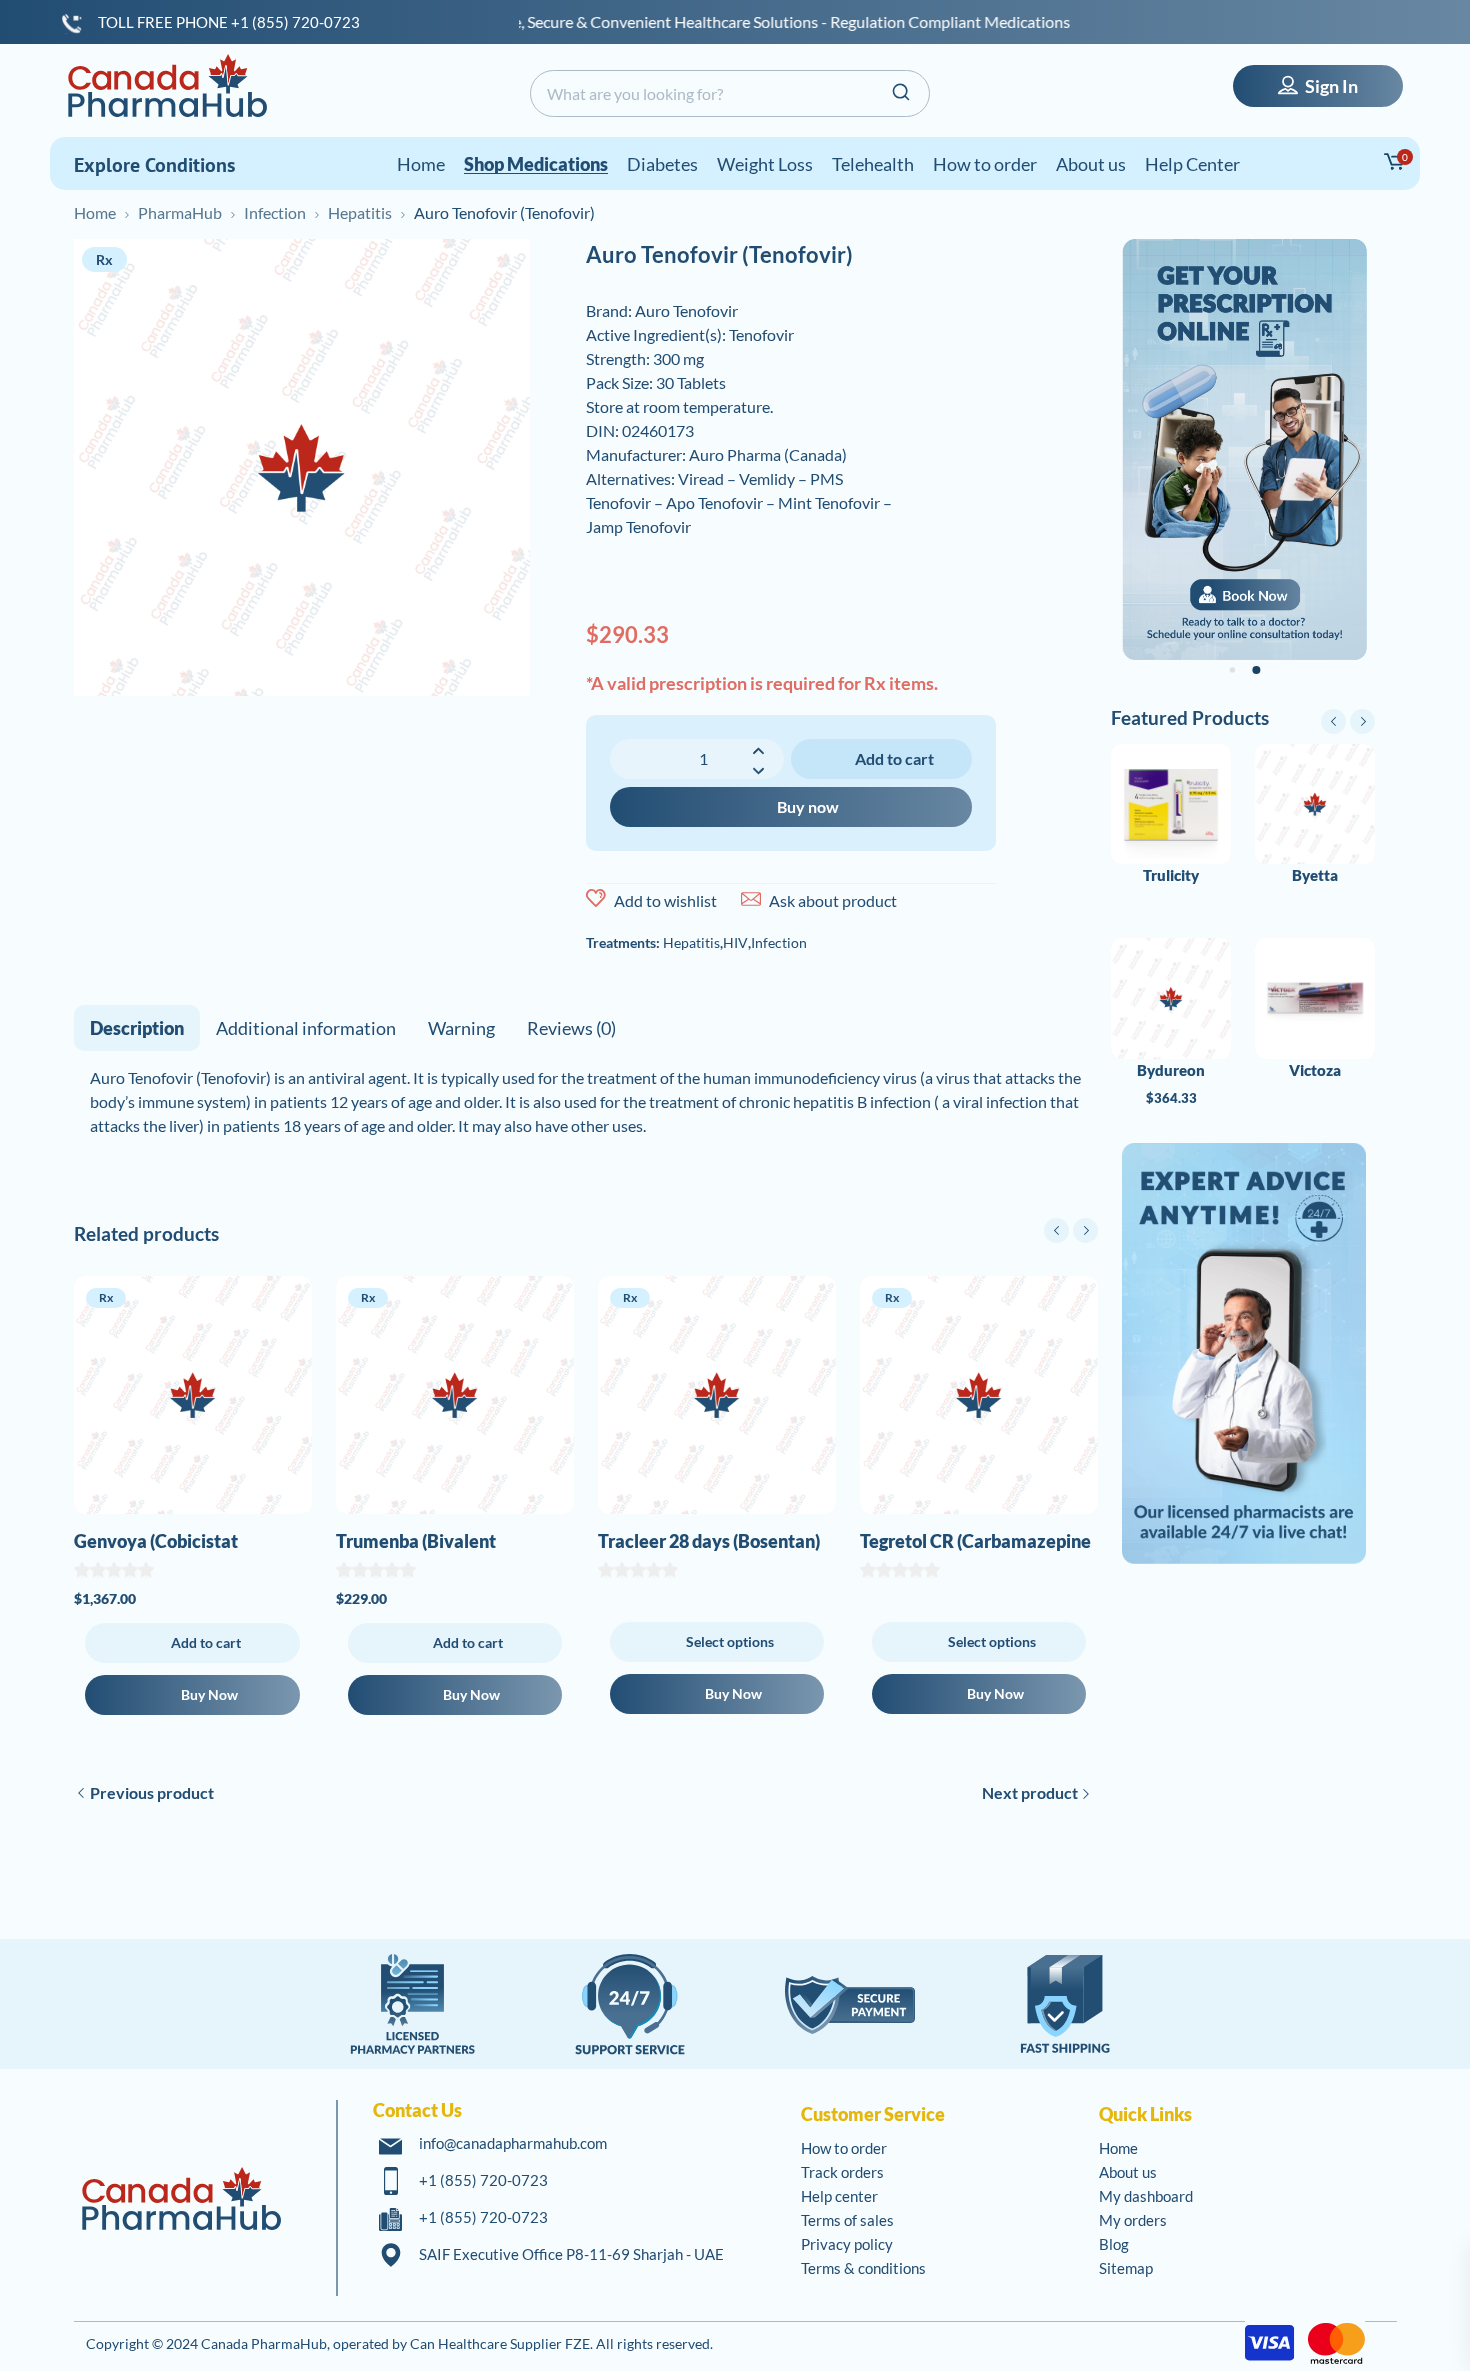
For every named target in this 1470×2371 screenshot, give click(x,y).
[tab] (137, 1028)
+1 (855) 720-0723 (483, 2180)
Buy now (808, 806)
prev (1056, 1230)
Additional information (306, 1028)
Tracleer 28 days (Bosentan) (709, 1541)
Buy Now (209, 1694)
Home (95, 212)
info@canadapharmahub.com (513, 2143)
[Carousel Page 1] (1233, 670)
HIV (735, 942)
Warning (461, 1028)
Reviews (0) (571, 1028)
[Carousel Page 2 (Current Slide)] (1256, 670)
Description (137, 1028)
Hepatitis (360, 212)
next (1085, 1230)
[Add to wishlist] (596, 899)
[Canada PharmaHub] (167, 85)
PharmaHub (180, 212)
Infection (275, 212)
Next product (1030, 1792)
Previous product (152, 1792)
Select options (730, 1641)
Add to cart (894, 758)
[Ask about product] (751, 899)
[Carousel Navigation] (1071, 1230)
